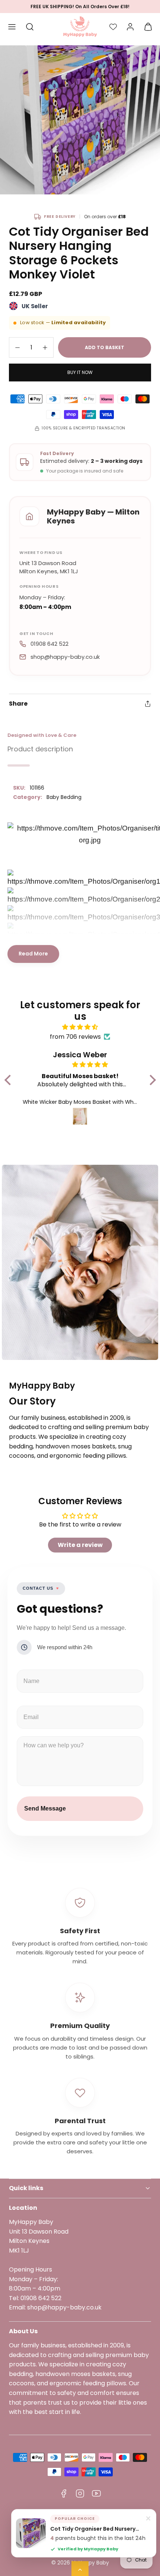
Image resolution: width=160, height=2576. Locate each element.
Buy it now (80, 372)
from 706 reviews (75, 1037)
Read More (33, 954)
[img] (80, 1027)
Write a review (80, 1545)
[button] (12, 27)
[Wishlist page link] (113, 27)
